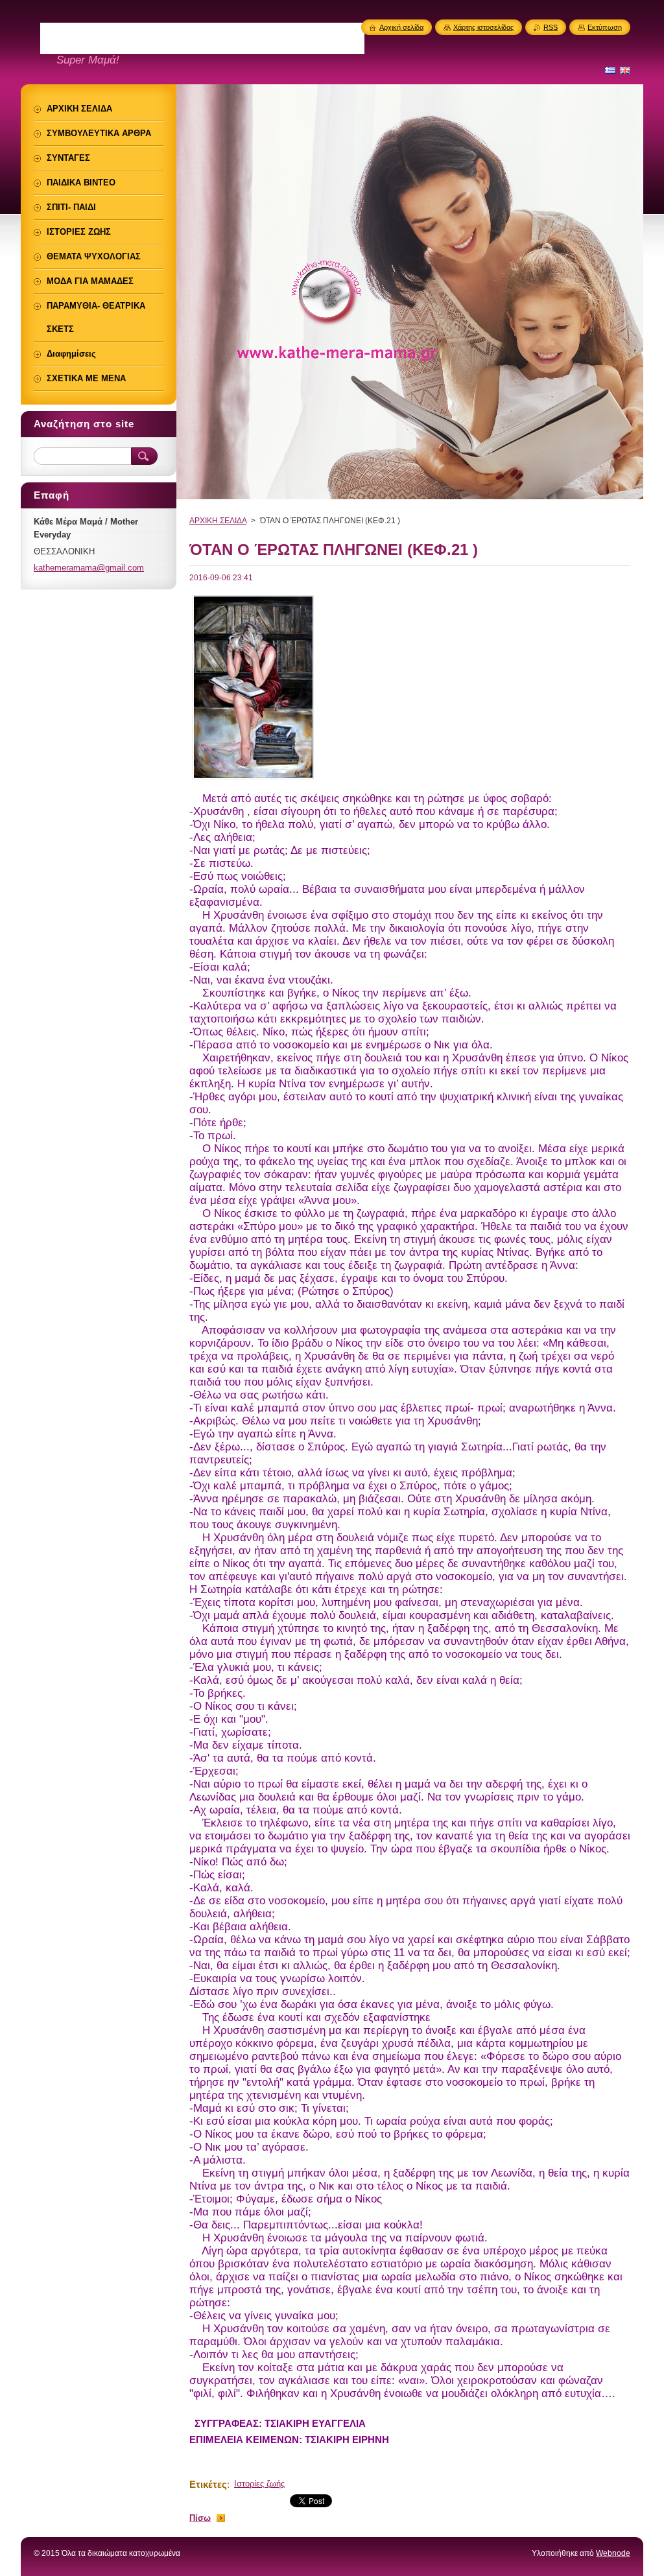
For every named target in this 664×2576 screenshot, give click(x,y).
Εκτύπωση (605, 27)
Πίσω (200, 2518)
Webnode (613, 2553)
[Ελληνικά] (610, 70)
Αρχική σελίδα (401, 27)
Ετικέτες (208, 2484)
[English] (625, 70)
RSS (551, 27)
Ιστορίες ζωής (259, 2484)
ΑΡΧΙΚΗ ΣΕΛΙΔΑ (218, 521)
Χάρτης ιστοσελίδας (483, 27)
